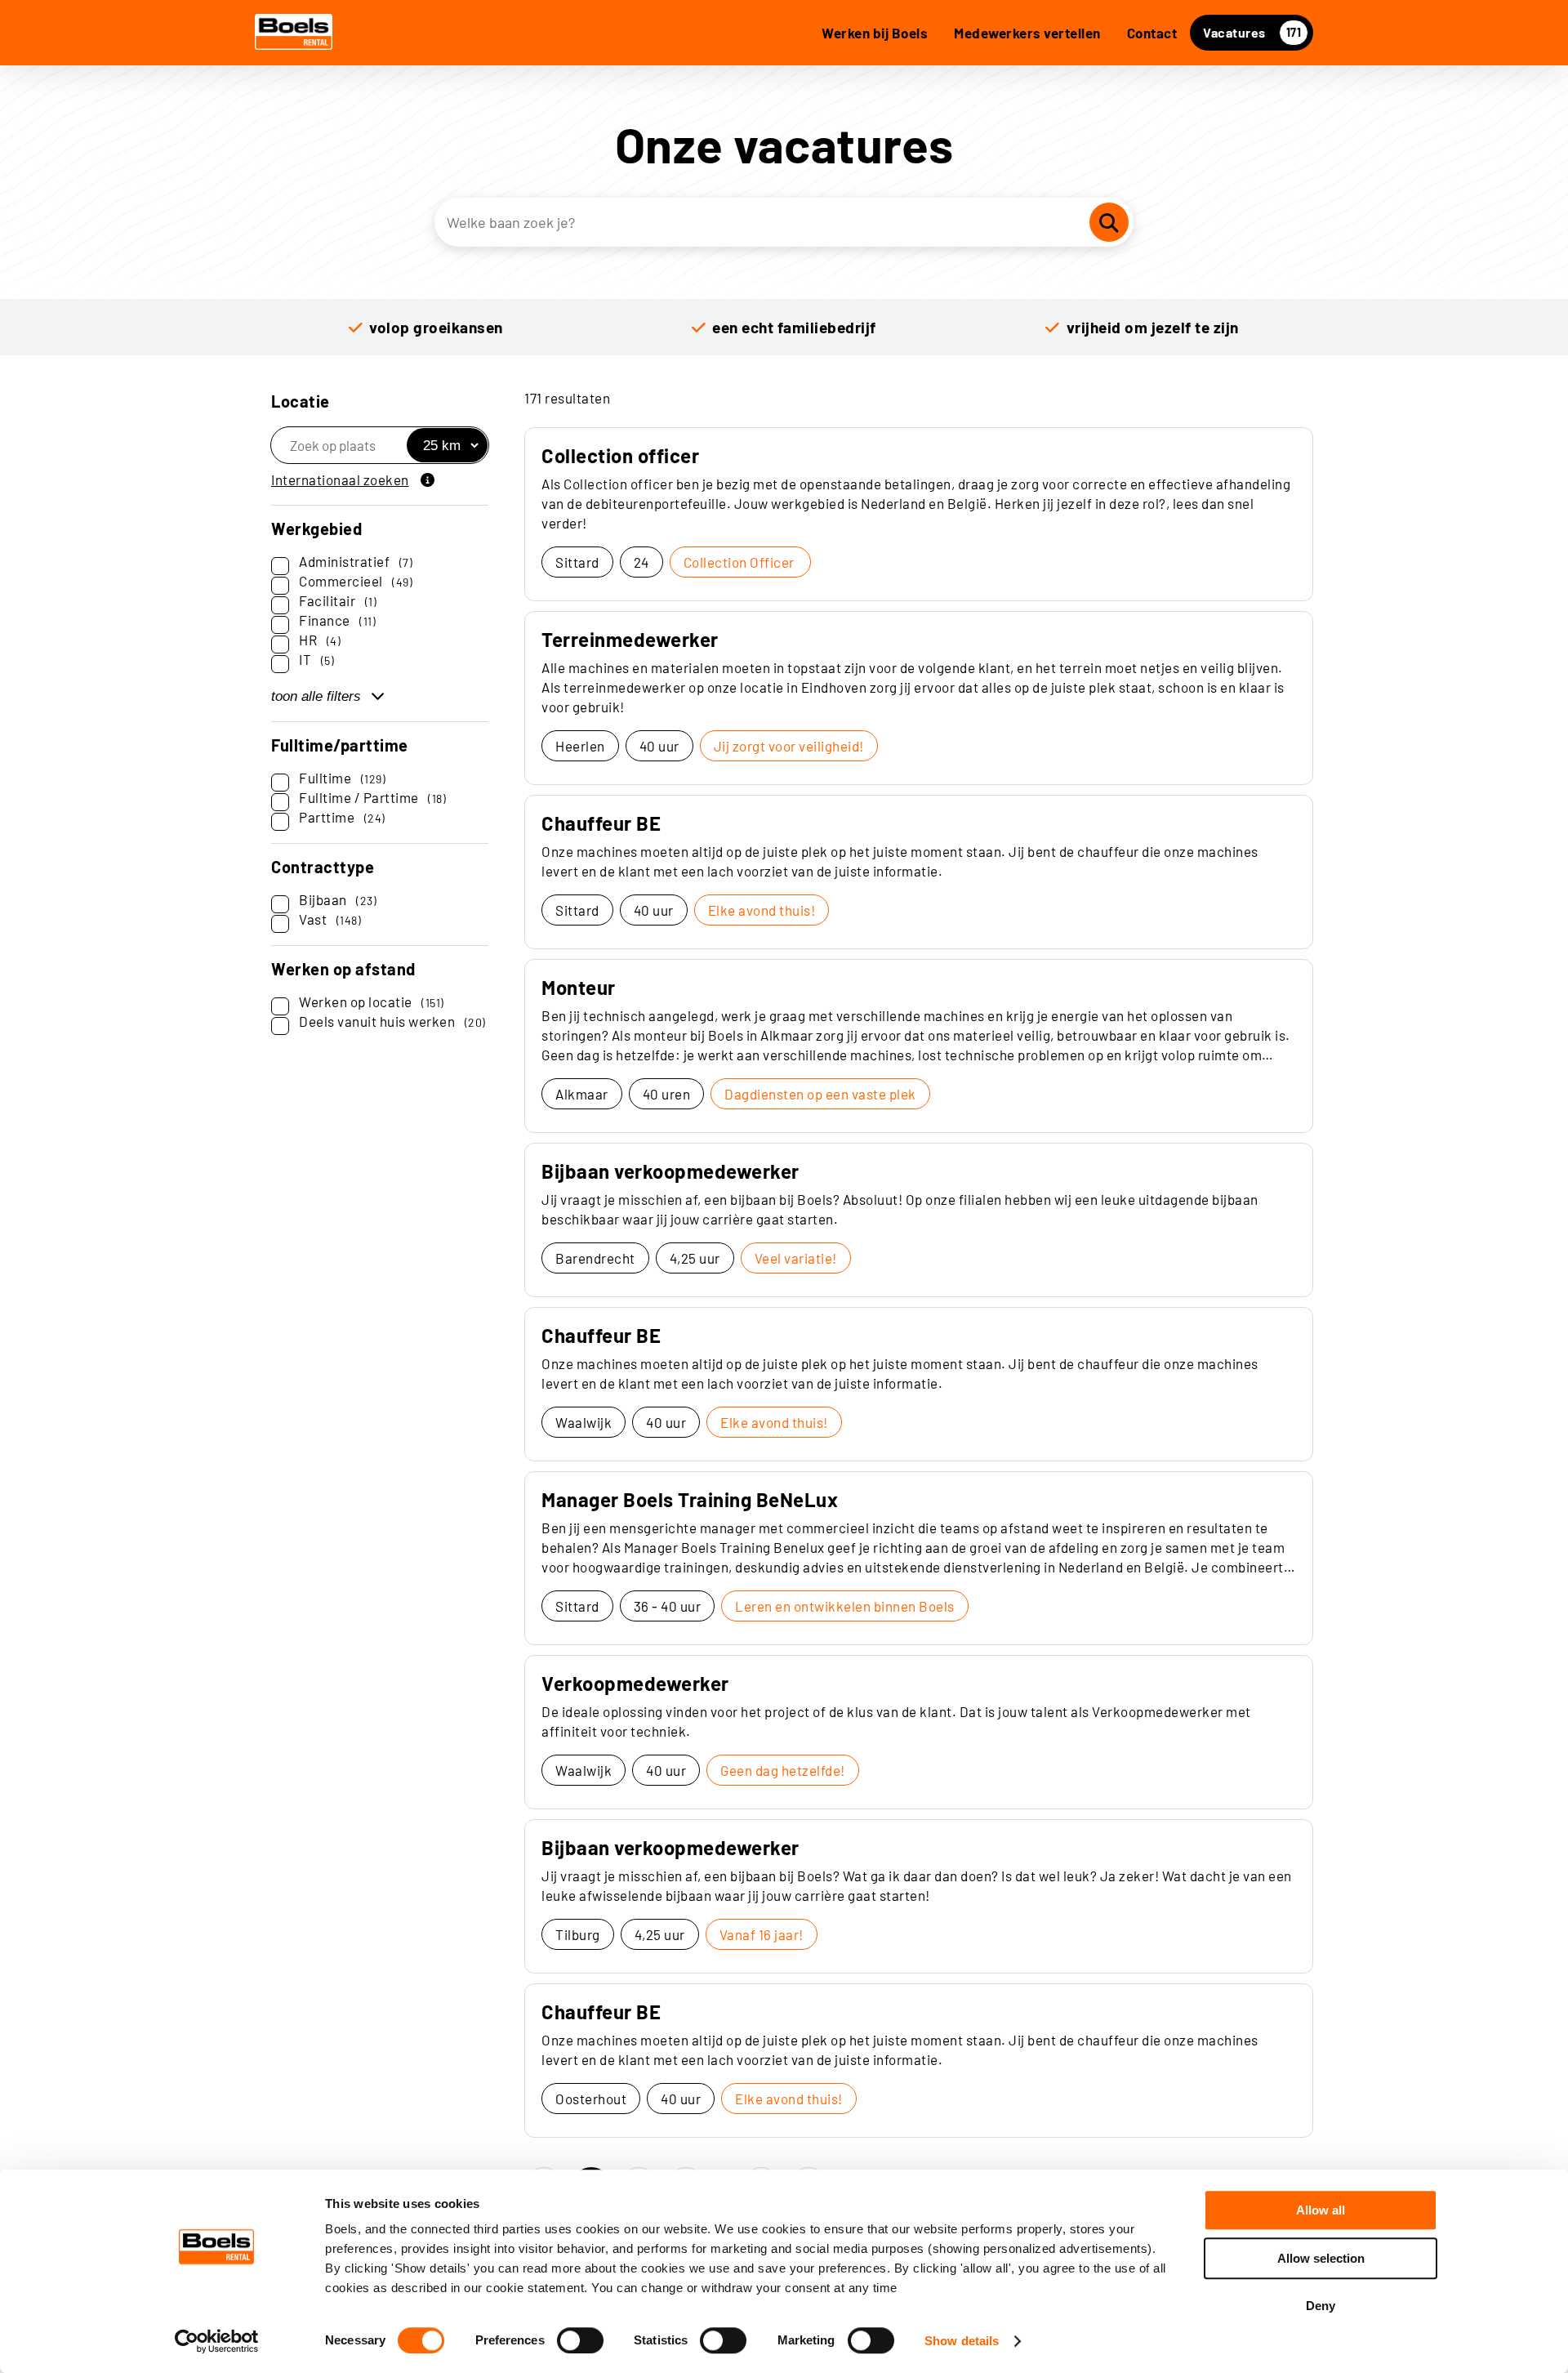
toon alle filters (316, 696)
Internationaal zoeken (340, 480)
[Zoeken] (1109, 222)
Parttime (342, 817)
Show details (962, 2341)
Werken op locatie (372, 1001)
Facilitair (338, 600)
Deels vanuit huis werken (392, 1021)
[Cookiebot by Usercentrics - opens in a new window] (217, 2341)
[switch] (580, 2340)
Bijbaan (338, 899)
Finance (337, 620)
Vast (330, 919)
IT (316, 659)
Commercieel (356, 581)
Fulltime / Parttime (372, 797)
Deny (1321, 2306)
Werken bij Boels (875, 33)
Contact (1152, 33)
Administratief (356, 561)
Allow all (1321, 2210)
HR (320, 640)
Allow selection (1321, 2258)
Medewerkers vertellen (1027, 33)
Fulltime (342, 778)
